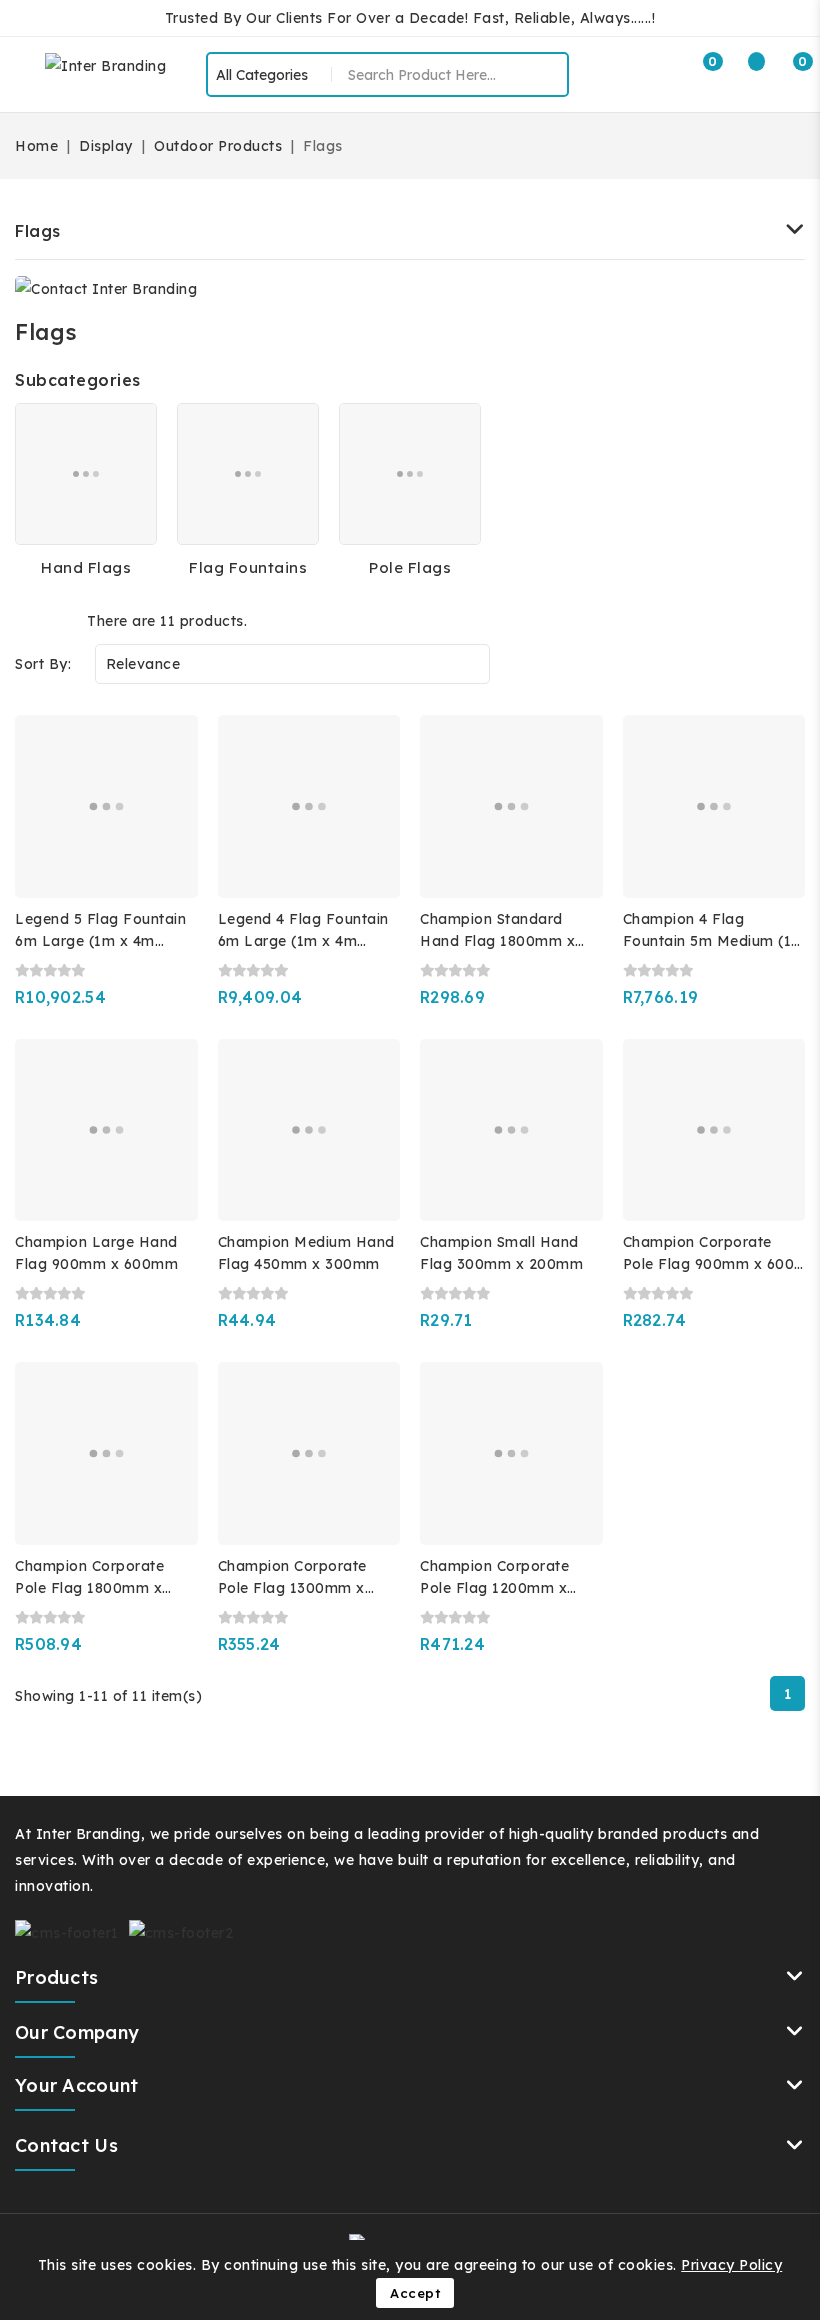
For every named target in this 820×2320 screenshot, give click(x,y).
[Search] (546, 75)
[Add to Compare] (169, 750)
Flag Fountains (248, 567)
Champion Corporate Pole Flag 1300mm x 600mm (292, 1588)
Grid (27, 620)
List (59, 620)
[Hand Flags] (86, 474)
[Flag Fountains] (248, 474)
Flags (38, 231)
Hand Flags (86, 567)
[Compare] (745, 72)
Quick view (168, 793)
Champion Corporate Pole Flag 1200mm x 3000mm (494, 1588)
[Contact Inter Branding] (106, 288)
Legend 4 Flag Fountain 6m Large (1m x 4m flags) (303, 941)
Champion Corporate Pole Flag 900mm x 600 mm (709, 1264)
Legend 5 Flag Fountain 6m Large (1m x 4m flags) (100, 941)
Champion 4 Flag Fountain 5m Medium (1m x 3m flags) (714, 941)
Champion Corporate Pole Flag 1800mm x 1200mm (89, 1588)
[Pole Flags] (410, 474)
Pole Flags (410, 567)
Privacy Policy (731, 2265)
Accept (415, 2293)
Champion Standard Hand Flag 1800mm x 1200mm (497, 941)
